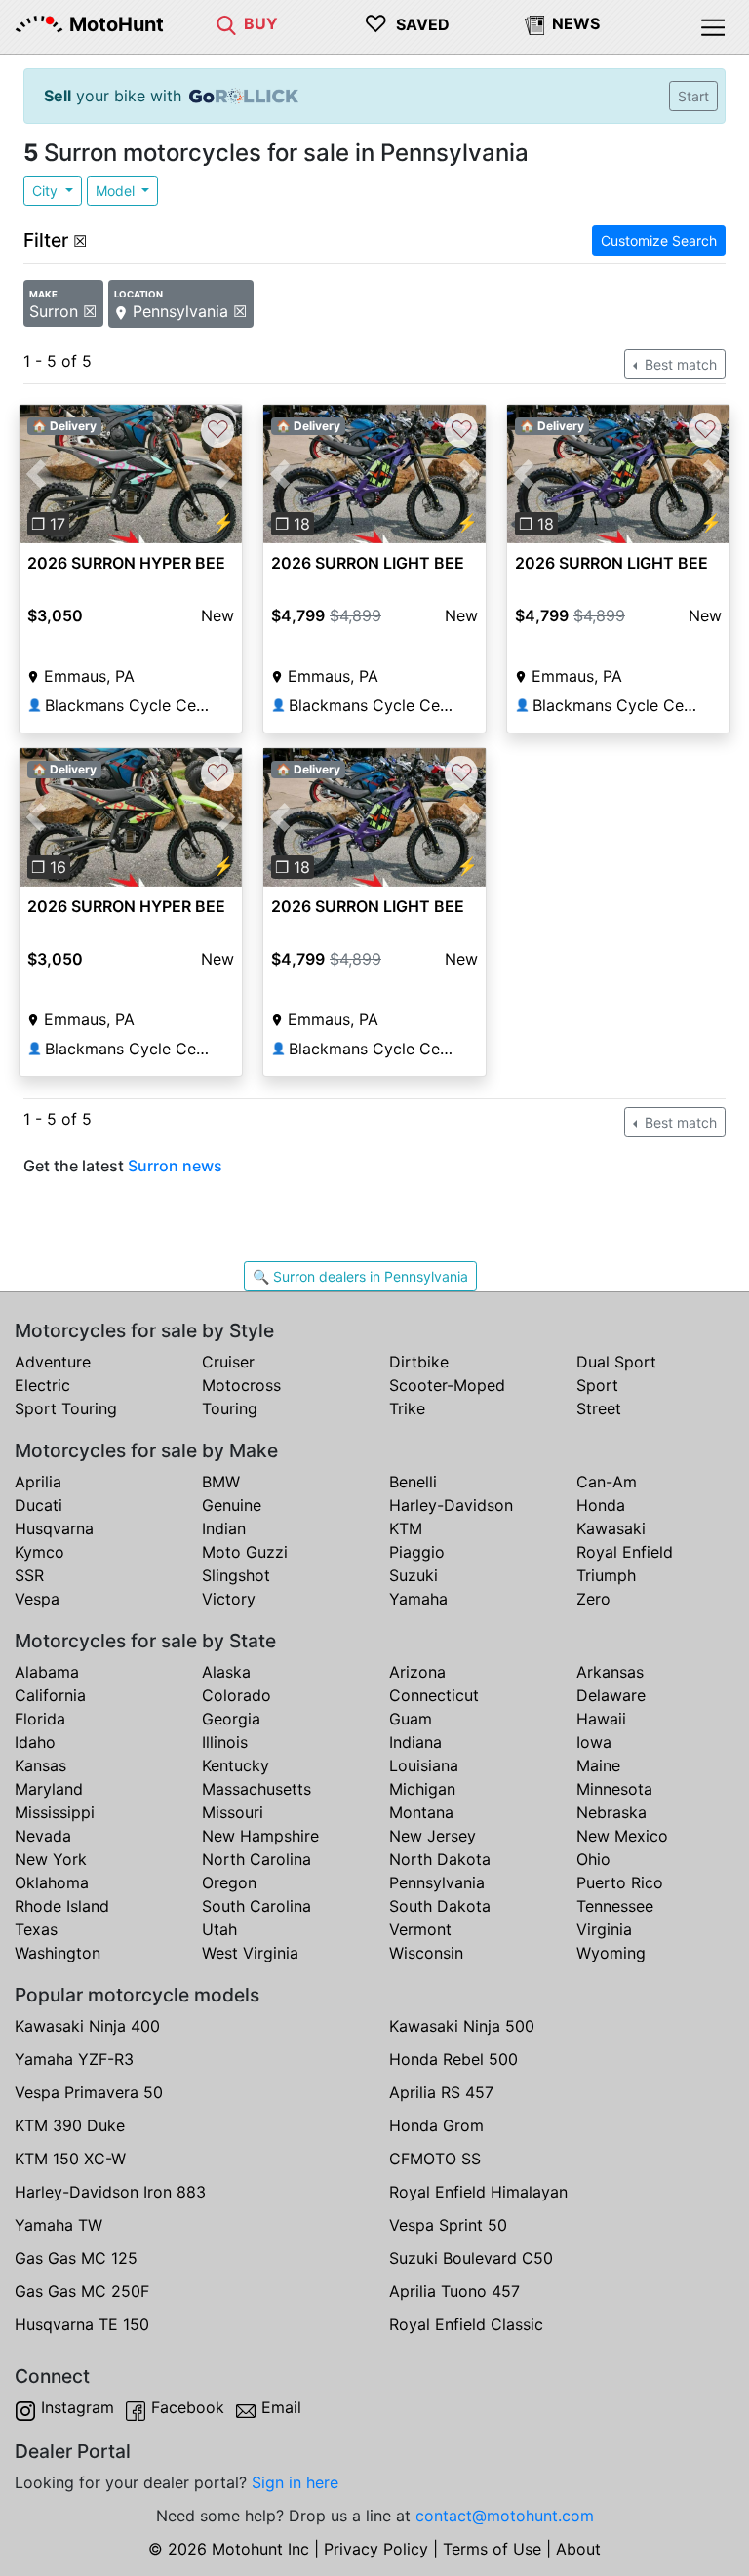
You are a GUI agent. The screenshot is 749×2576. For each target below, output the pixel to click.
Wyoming (611, 1953)
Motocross (241, 1385)
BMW (221, 1482)
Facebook (188, 2407)
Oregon (229, 1882)
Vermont (420, 1929)
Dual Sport (616, 1362)
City (47, 191)
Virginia (604, 1929)
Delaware (611, 1695)
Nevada (43, 1836)
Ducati (39, 1505)
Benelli (413, 1482)
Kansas (40, 1765)
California (50, 1695)
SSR (29, 1575)
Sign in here (295, 2482)
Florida (40, 1719)
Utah (219, 1929)
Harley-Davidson (451, 1505)
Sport (597, 1385)
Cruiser (228, 1362)
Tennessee (615, 1906)
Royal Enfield (625, 1552)
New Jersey (433, 1836)
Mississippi (55, 1812)
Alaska (226, 1672)
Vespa (37, 1599)
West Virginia (250, 1953)
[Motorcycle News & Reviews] (534, 23)
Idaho (35, 1742)
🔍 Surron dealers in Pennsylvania (360, 1276)
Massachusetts (256, 1789)
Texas (36, 1929)
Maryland (49, 1789)
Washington (58, 1953)
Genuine (232, 1505)
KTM (406, 1528)
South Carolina (256, 1906)
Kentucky (236, 1765)
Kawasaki (611, 1528)
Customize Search (659, 240)
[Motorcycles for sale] (226, 23)
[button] (36, 475)
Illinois (225, 1742)
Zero (593, 1599)
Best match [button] (679, 364)
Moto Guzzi (245, 1552)
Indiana (415, 1742)
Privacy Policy (376, 2549)
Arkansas (610, 1672)
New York (51, 1859)
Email (281, 2407)
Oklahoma (52, 1882)
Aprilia (38, 1482)
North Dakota (440, 1859)
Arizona (417, 1672)
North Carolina (256, 1859)
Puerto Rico (620, 1882)
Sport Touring (66, 1408)
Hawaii (601, 1719)
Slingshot (236, 1575)
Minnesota (614, 1789)
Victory (229, 1599)
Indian (224, 1528)
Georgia (231, 1719)
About (578, 2549)
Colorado (237, 1695)
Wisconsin (426, 1953)
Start (693, 96)
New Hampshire (260, 1836)
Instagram (78, 2407)
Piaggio (417, 1552)
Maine (598, 1765)
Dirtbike (419, 1362)
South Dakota (440, 1906)
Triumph (606, 1575)
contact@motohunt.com (505, 2516)
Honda (601, 1505)
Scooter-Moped (447, 1385)
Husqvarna (54, 1528)
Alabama (47, 1672)
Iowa (594, 1742)
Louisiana (424, 1765)
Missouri (233, 1812)
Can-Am (607, 1482)
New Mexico (622, 1836)
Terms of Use (492, 2549)
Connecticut (434, 1695)
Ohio (593, 1859)
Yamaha (418, 1599)
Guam (411, 1719)
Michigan (422, 1789)
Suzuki (414, 1575)
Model (117, 191)
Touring (230, 1408)
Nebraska (611, 1812)
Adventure (53, 1362)
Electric (42, 1385)
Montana (421, 1812)
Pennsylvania (437, 1882)
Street (599, 1408)
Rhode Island (62, 1906)
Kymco (39, 1552)
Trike (407, 1408)
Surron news (175, 1166)
